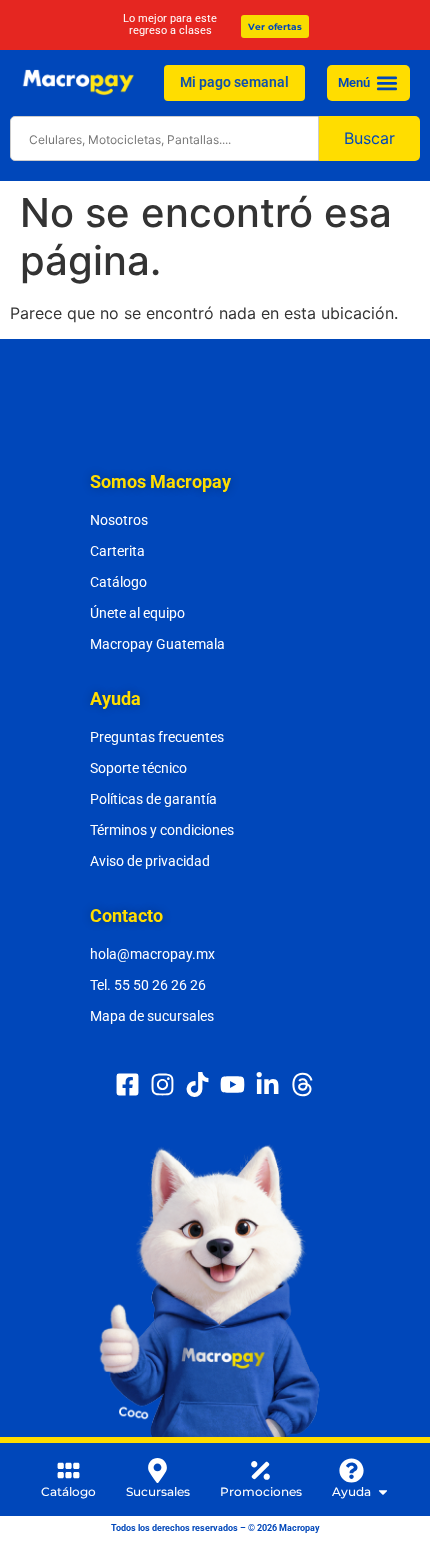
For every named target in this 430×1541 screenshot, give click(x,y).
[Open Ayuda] (383, 1492)
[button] (386, 82)
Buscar (369, 138)
